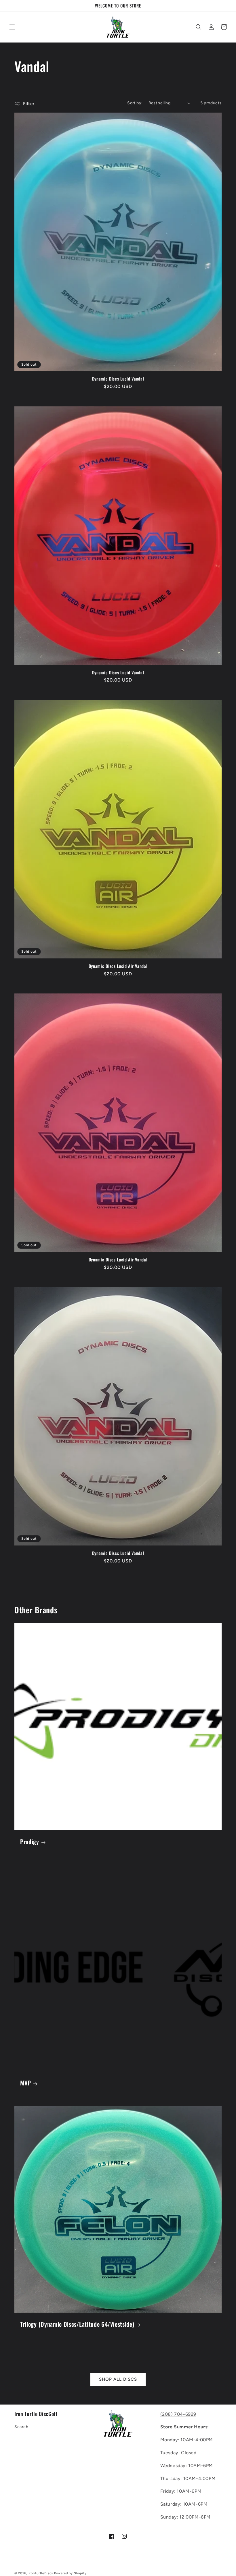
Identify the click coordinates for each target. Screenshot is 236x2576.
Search (21, 2427)
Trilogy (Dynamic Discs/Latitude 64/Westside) (77, 2324)
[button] (12, 27)
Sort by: (135, 103)
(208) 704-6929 (178, 2414)
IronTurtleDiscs (41, 2573)
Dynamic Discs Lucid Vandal (118, 379)
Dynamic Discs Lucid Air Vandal (118, 966)
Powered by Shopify (70, 2573)
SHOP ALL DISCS (118, 2379)
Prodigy (30, 1842)
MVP (26, 2083)
